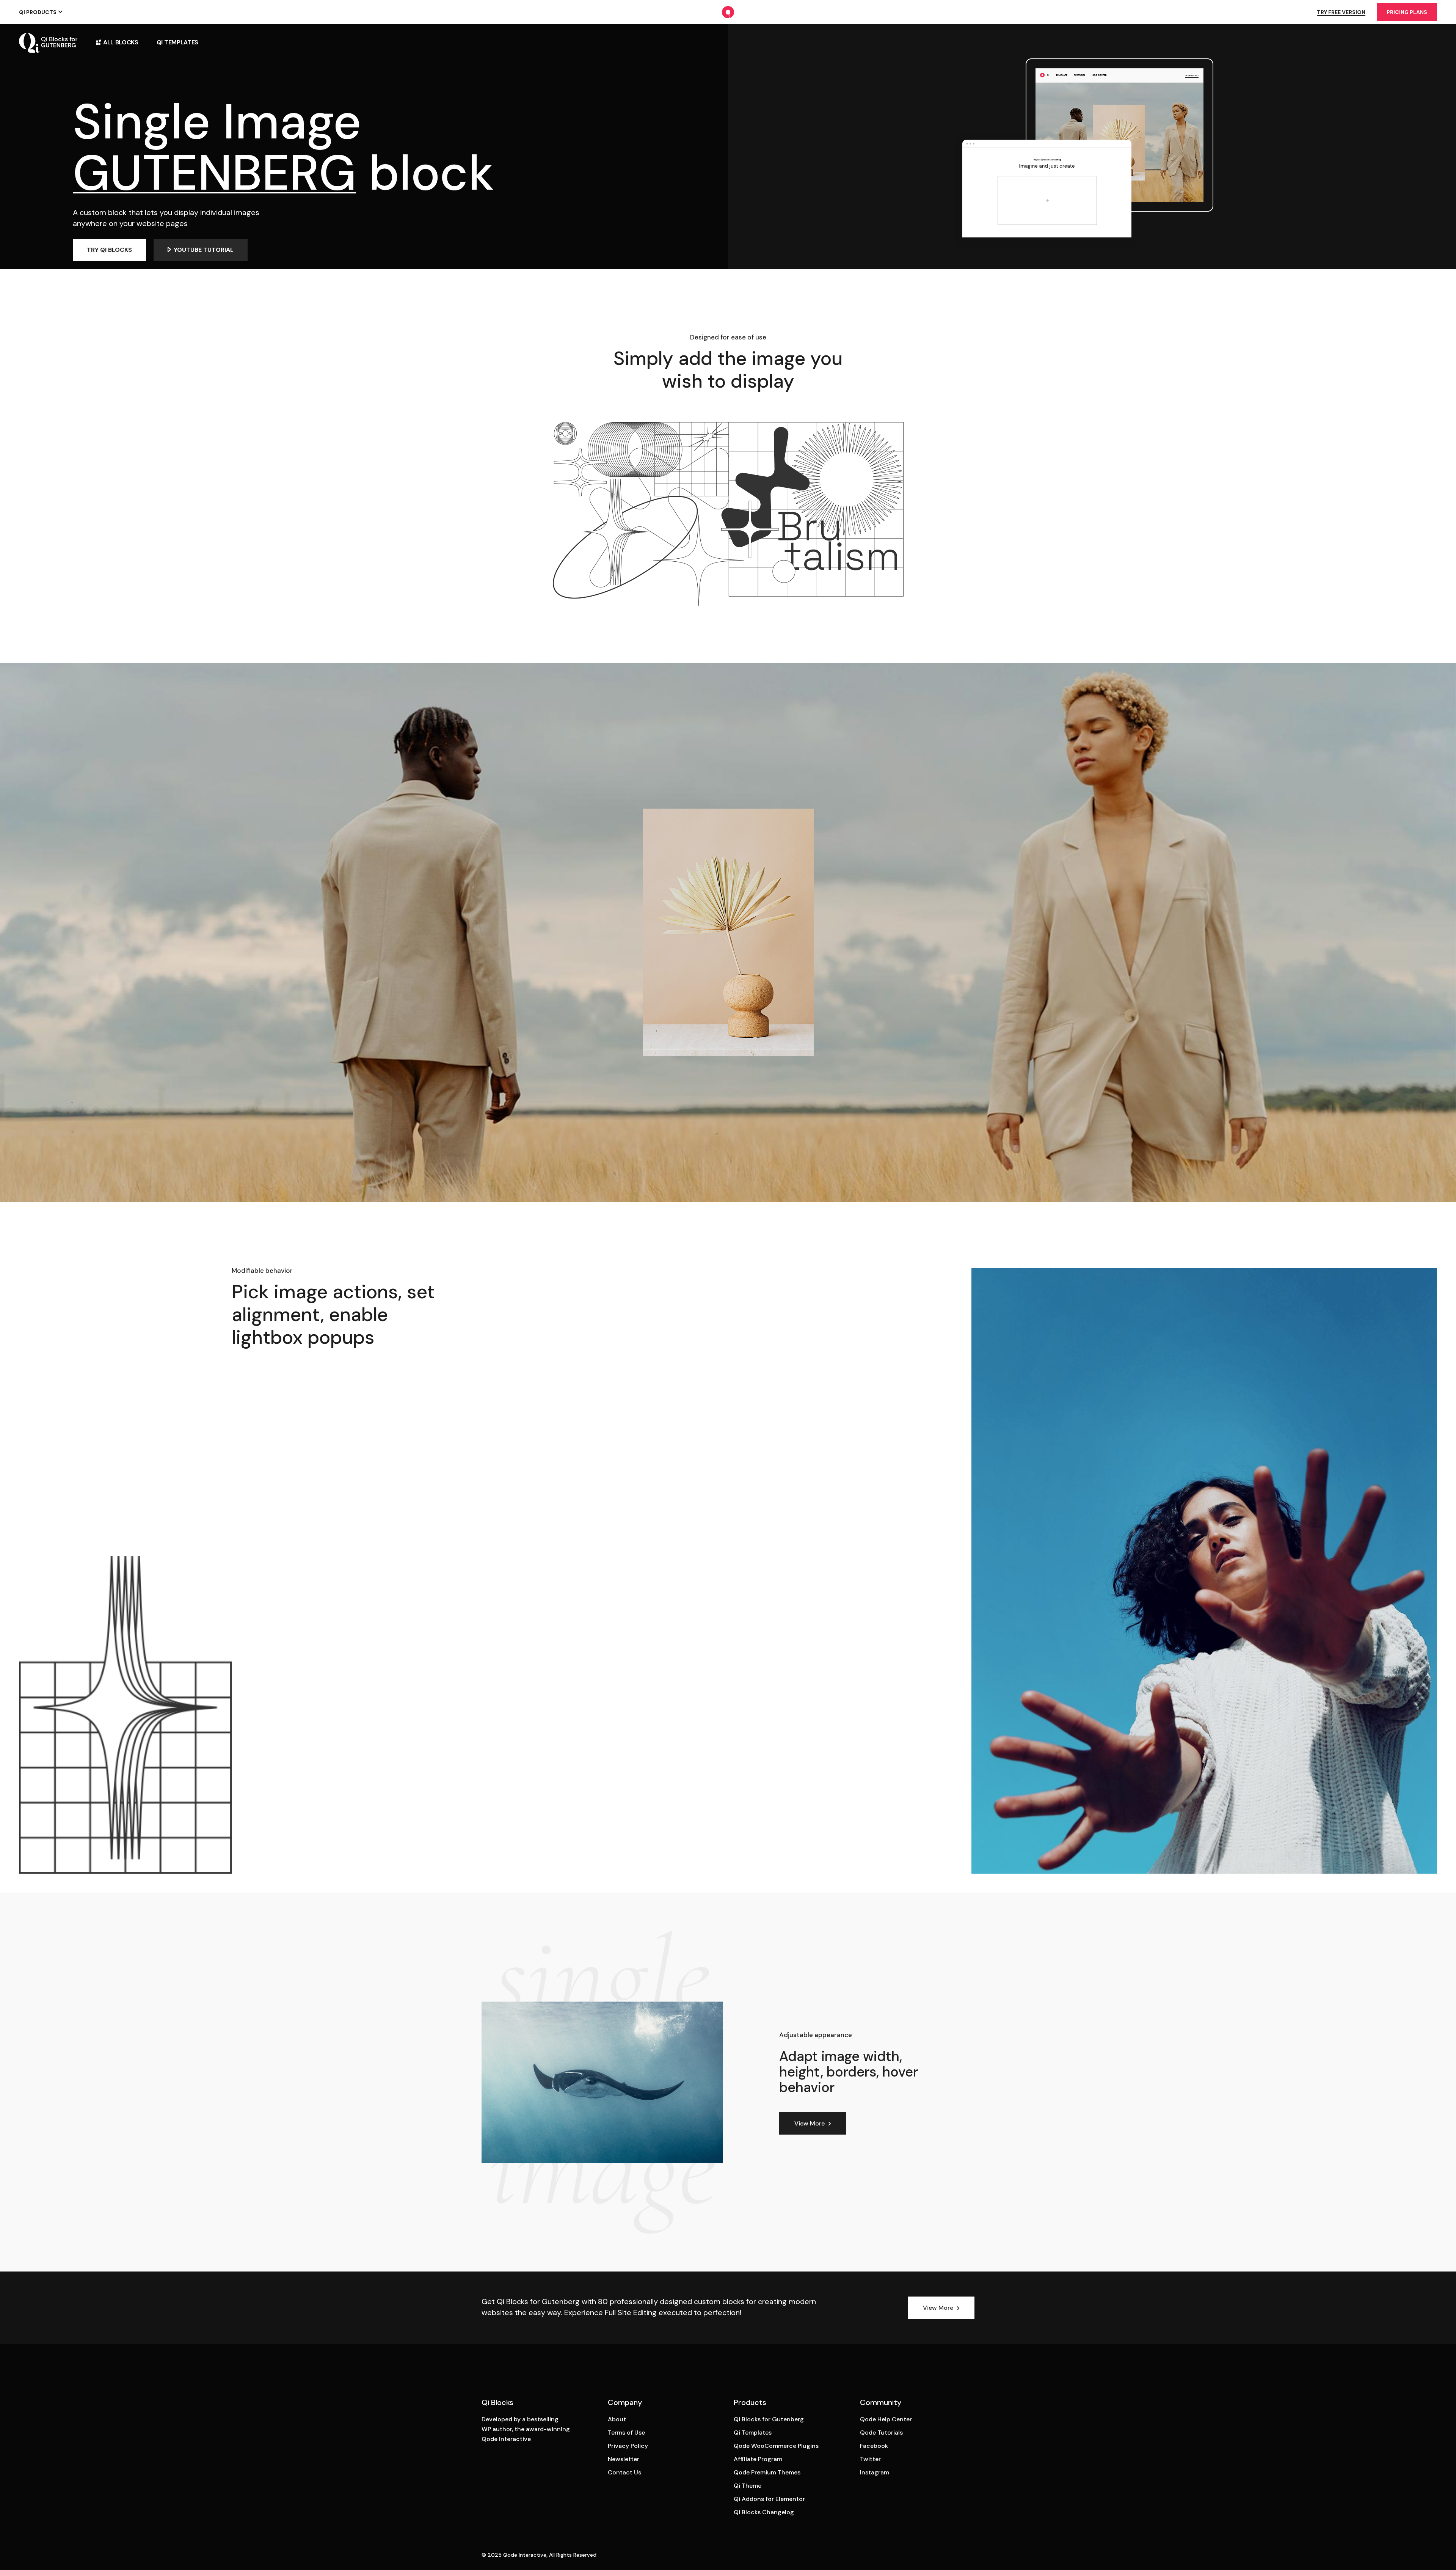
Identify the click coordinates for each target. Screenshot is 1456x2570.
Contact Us (624, 2472)
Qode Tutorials (881, 2433)
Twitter (870, 2459)
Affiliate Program (758, 2459)
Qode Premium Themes (767, 2472)
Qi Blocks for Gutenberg (769, 2419)
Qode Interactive (525, 2555)
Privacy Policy (628, 2446)
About (617, 2419)
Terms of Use (626, 2433)
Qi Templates (753, 2433)
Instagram (875, 2472)
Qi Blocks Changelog (764, 2512)
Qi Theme (748, 2486)
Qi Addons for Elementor (769, 2499)
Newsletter (624, 2459)
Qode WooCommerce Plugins (776, 2446)
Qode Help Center (886, 2419)
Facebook (874, 2446)
